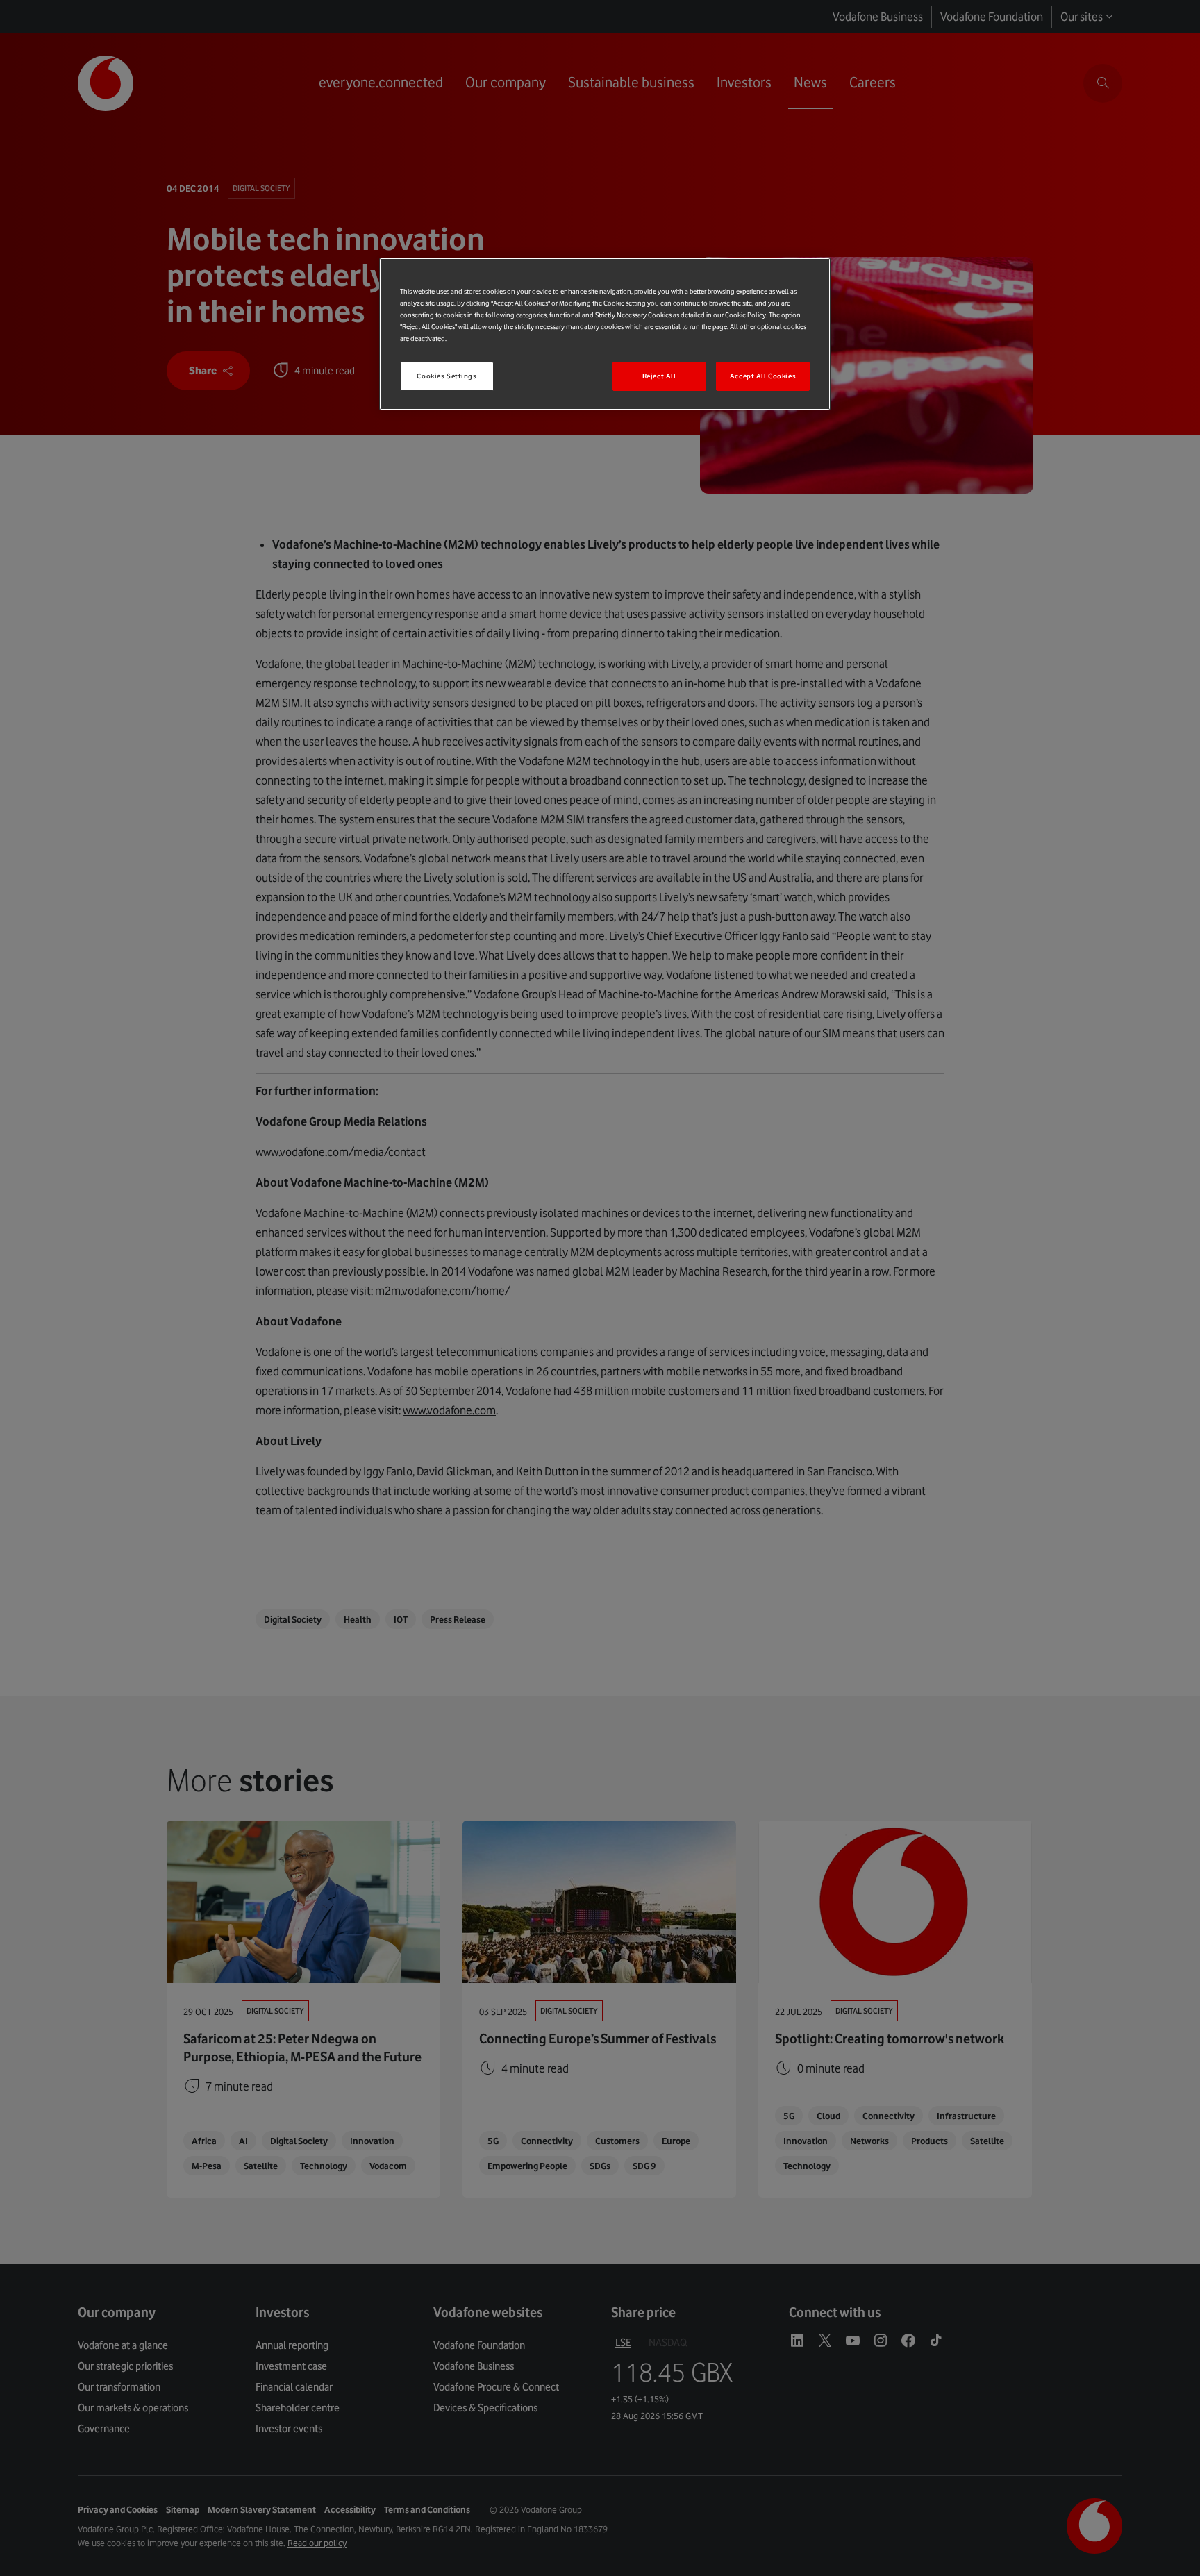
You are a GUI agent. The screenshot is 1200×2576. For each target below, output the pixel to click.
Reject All (659, 376)
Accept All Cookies (763, 376)
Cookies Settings (447, 376)
